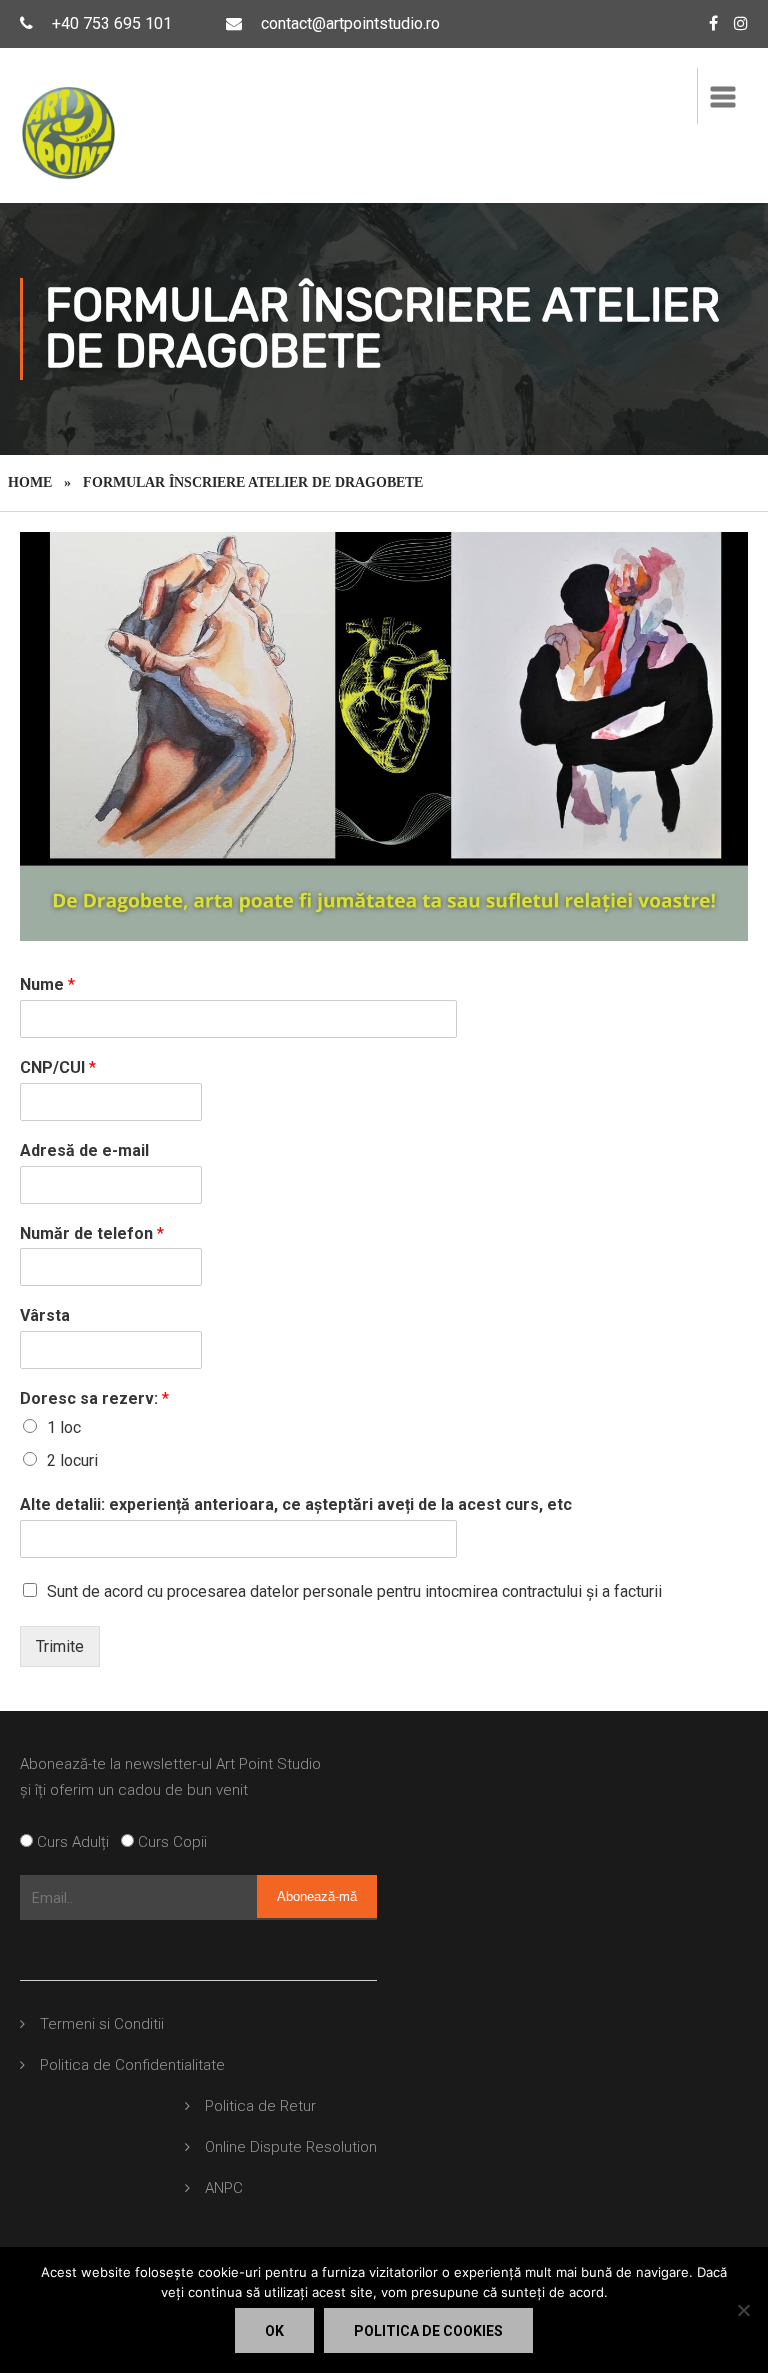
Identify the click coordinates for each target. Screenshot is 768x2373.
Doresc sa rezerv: (94, 1398)
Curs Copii (170, 1842)
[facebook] (713, 23)
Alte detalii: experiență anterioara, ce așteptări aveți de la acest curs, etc (296, 1504)
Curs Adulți (77, 1842)
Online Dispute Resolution (291, 2147)
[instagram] (741, 23)
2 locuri (72, 1460)
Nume (47, 984)
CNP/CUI (58, 1067)
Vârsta (45, 1315)
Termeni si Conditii (102, 2024)
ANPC (224, 2188)
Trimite (60, 1646)
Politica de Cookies (428, 2331)
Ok (274, 2331)
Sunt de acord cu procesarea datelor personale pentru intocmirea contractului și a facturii (354, 1591)
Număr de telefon (92, 1233)
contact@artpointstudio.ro (350, 23)
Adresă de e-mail (84, 1150)
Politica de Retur (260, 2106)
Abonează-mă (317, 1896)
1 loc (64, 1427)
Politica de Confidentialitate (132, 2065)
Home (30, 482)
